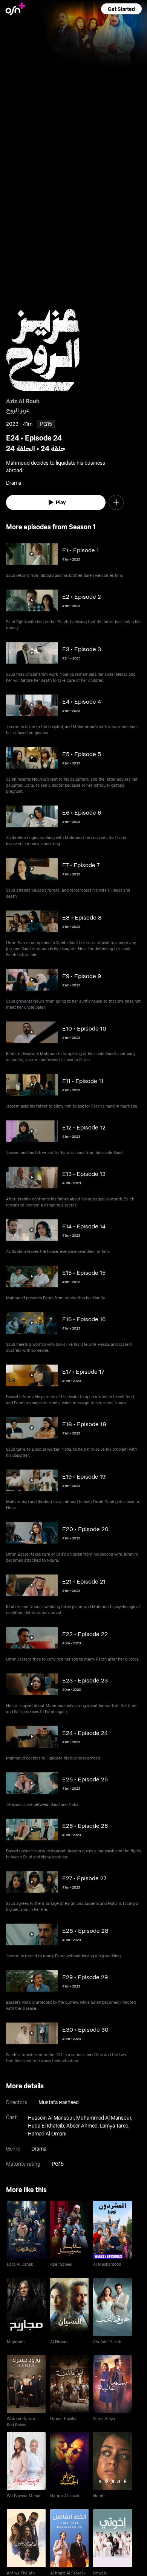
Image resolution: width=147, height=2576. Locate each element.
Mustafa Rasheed (59, 2102)
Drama (39, 2148)
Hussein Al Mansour (51, 2118)
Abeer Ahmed (82, 2125)
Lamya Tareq (114, 2125)
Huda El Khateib (46, 2125)
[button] (121, 9)
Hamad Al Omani (47, 2133)
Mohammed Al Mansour (104, 2118)
